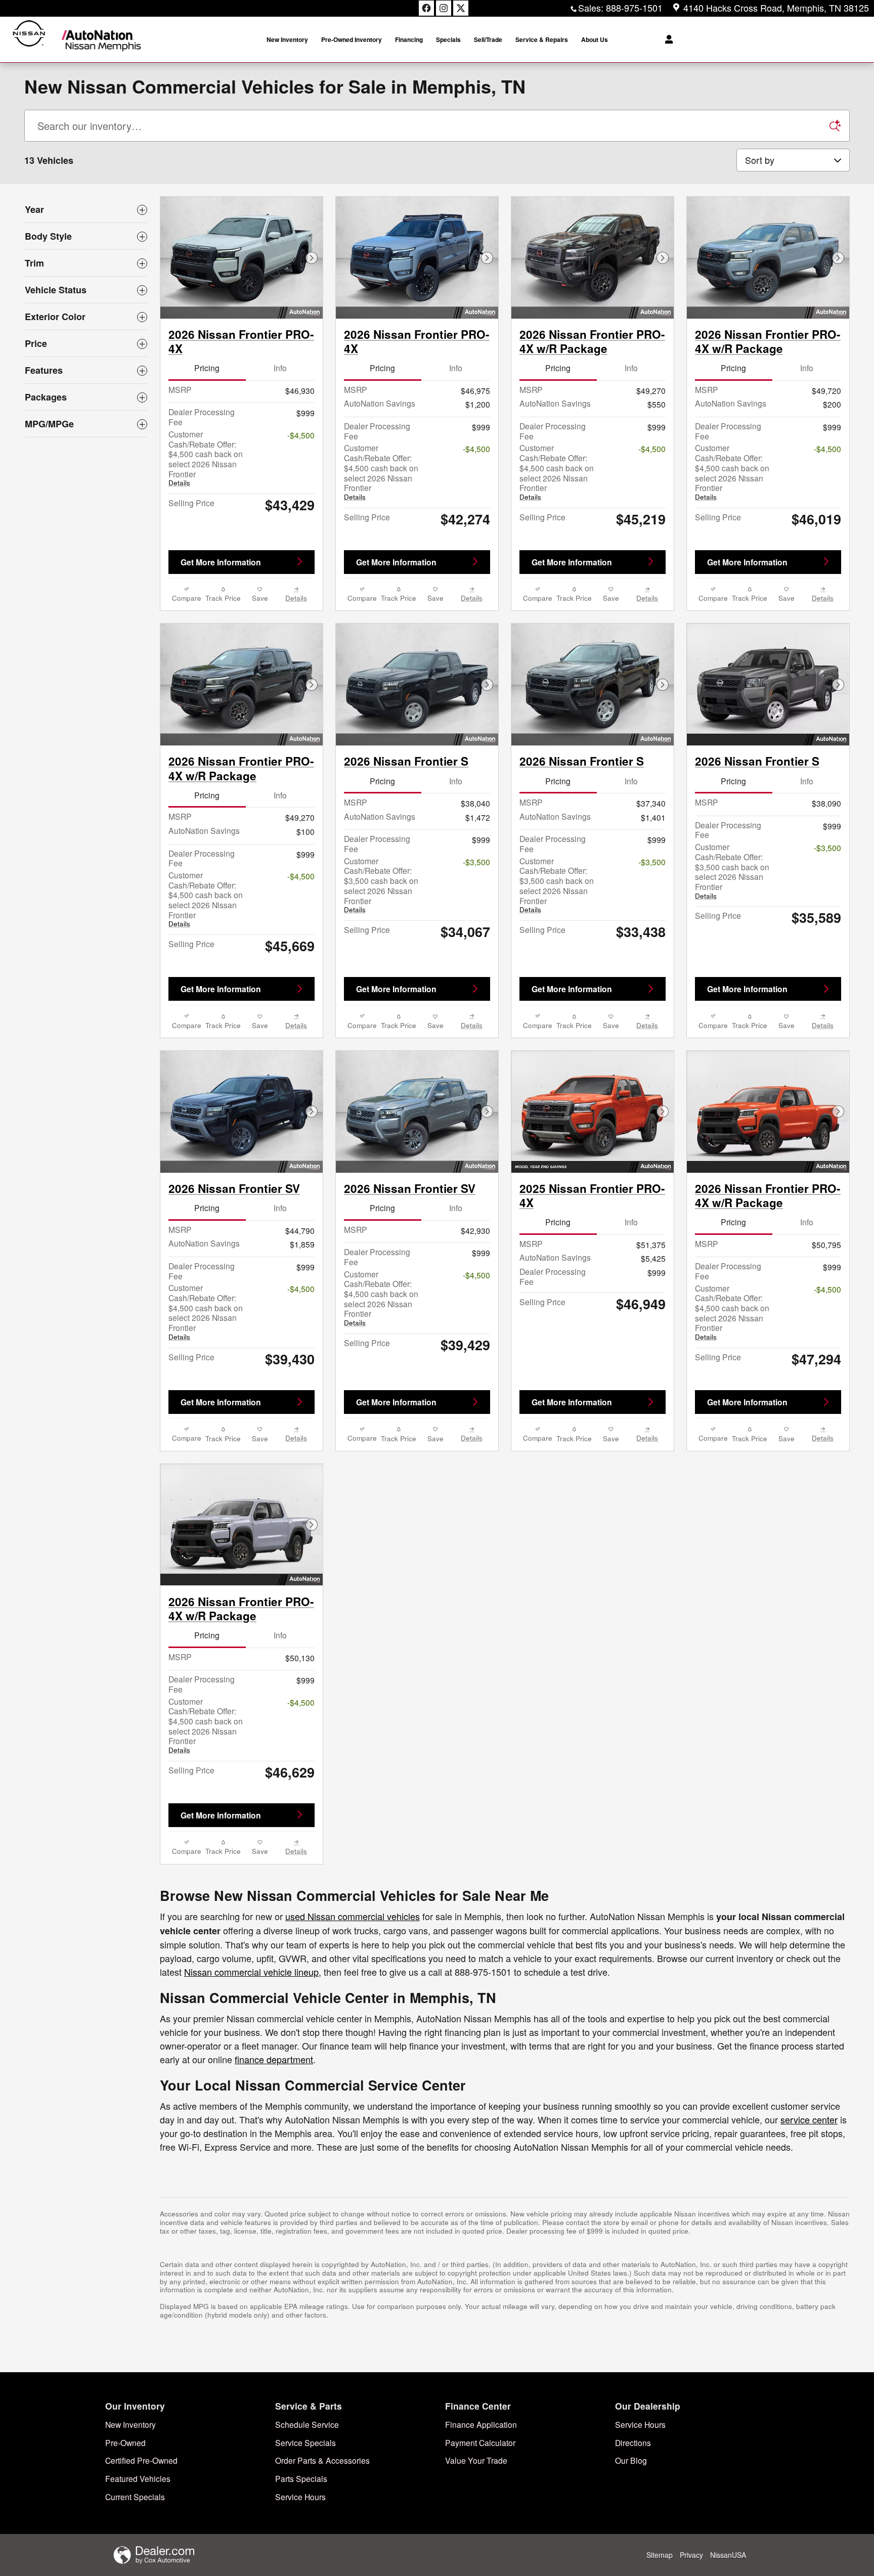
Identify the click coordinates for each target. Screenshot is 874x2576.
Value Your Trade (476, 2460)
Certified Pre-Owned (141, 2460)
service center (809, 2119)
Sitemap (660, 2555)
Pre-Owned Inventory (352, 39)
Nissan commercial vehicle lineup (251, 1972)
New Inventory (287, 39)
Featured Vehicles (138, 2478)
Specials (448, 39)
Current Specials (135, 2497)
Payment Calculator (480, 2442)
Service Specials (305, 2442)
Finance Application (481, 2424)
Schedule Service (307, 2424)
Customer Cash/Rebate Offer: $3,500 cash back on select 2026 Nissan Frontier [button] (381, 885)
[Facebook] (426, 8)
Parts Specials (301, 2478)
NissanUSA (728, 2555)
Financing (409, 39)
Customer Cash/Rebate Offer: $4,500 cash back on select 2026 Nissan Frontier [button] (206, 458)
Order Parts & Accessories (322, 2460)
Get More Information (221, 562)
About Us (595, 39)
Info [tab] (280, 368)
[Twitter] (461, 8)
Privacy (691, 2555)
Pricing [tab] (207, 368)
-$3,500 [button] (476, 862)
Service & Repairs (542, 39)
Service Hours (300, 2497)
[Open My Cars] (666, 39)
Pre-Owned (125, 2442)
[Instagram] (444, 8)
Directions (633, 2442)
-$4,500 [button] (301, 435)
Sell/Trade (488, 39)
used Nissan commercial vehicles (353, 1916)
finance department (274, 2059)
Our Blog (631, 2460)
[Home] (29, 40)
